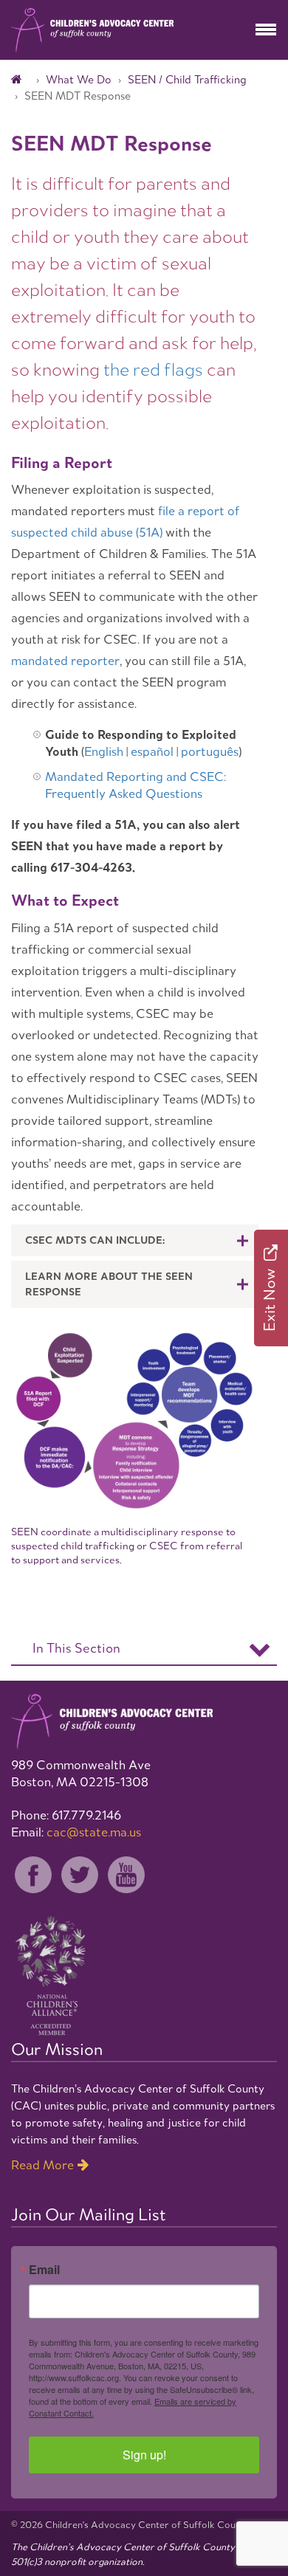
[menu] (266, 30)
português (210, 751)
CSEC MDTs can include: (95, 1240)
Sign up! (144, 2455)
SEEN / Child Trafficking (187, 79)
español (152, 751)
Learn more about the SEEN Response (109, 1284)
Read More (42, 2165)
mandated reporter (65, 661)
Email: (76, 1832)
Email (44, 2270)
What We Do (79, 79)
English (104, 751)
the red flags (153, 369)
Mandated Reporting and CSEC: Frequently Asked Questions (136, 785)
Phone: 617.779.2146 (66, 1815)
